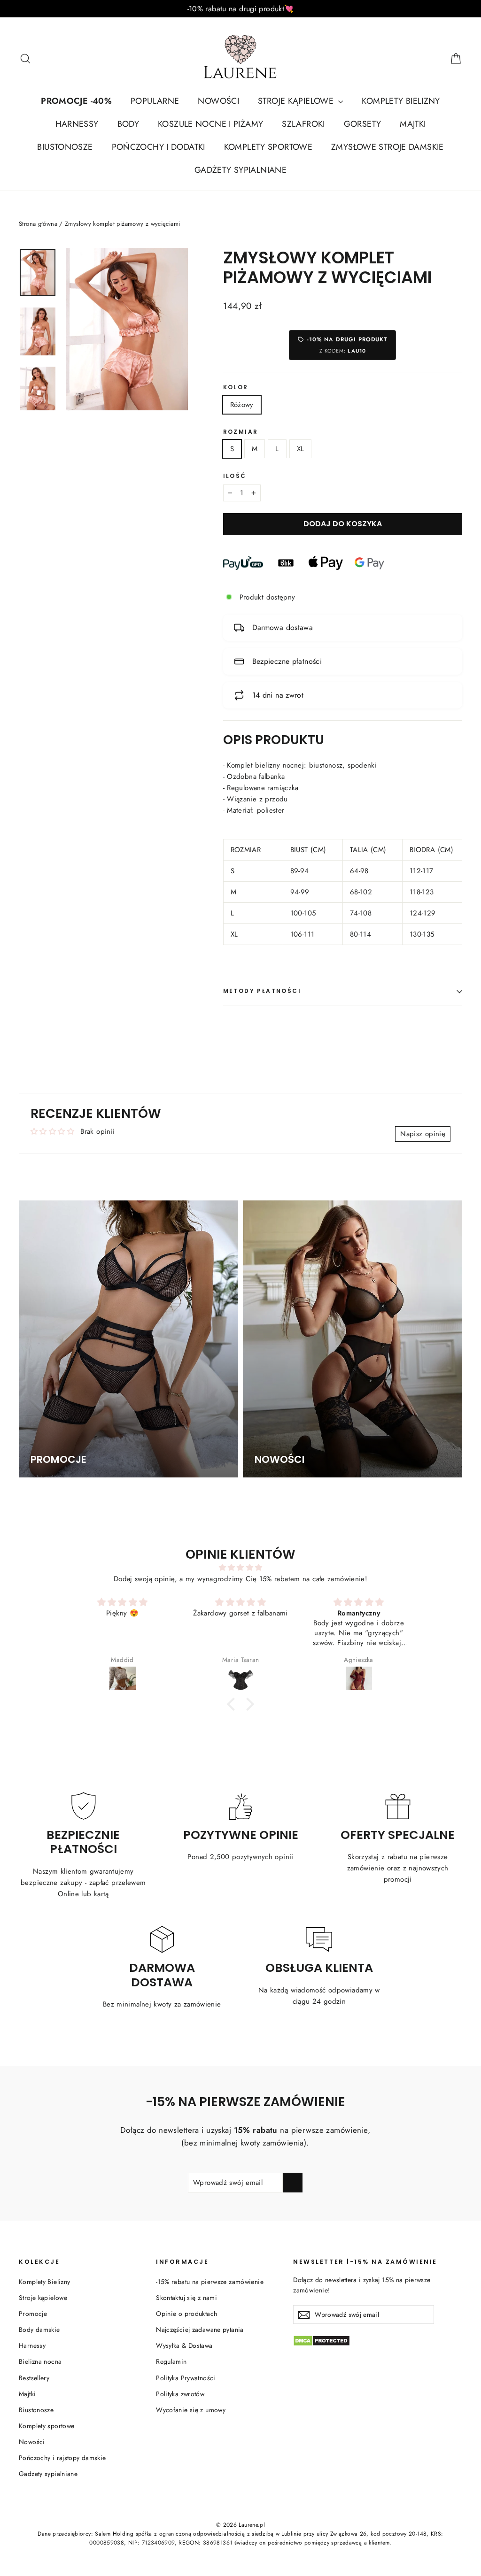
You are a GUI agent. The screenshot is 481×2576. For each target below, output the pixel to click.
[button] (233, 1704)
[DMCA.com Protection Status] (378, 2341)
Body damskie (39, 2330)
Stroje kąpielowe (43, 2298)
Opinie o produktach (186, 2314)
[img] (240, 1568)
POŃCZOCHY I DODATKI (159, 147)
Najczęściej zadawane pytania (200, 2330)
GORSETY (363, 124)
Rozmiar (241, 432)
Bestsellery (34, 2378)
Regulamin (171, 2361)
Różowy (242, 405)
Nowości (32, 2442)
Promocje (33, 2314)
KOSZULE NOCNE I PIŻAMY (210, 124)
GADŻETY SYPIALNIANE (240, 170)
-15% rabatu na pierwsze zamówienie (210, 2282)
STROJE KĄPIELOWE (297, 101)
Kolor (236, 387)
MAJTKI (413, 124)
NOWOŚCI (218, 101)
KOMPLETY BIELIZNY (401, 101)
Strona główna (38, 224)
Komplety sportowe (47, 2426)
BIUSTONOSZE (65, 147)
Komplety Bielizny (44, 2282)
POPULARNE (155, 101)
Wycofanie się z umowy (191, 2410)
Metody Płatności (262, 991)
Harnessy (32, 2345)
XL (301, 449)
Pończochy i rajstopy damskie (62, 2458)
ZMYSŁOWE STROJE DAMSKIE (388, 147)
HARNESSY (77, 124)
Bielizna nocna (40, 2361)
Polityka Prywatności (186, 2378)
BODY (128, 124)
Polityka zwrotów (180, 2394)
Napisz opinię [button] (423, 1134)
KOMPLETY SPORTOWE (268, 147)
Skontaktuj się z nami (186, 2298)
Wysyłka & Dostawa (184, 2345)
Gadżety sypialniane (48, 2474)
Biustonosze (36, 2410)
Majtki (27, 2394)
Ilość (235, 476)
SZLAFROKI (303, 124)
